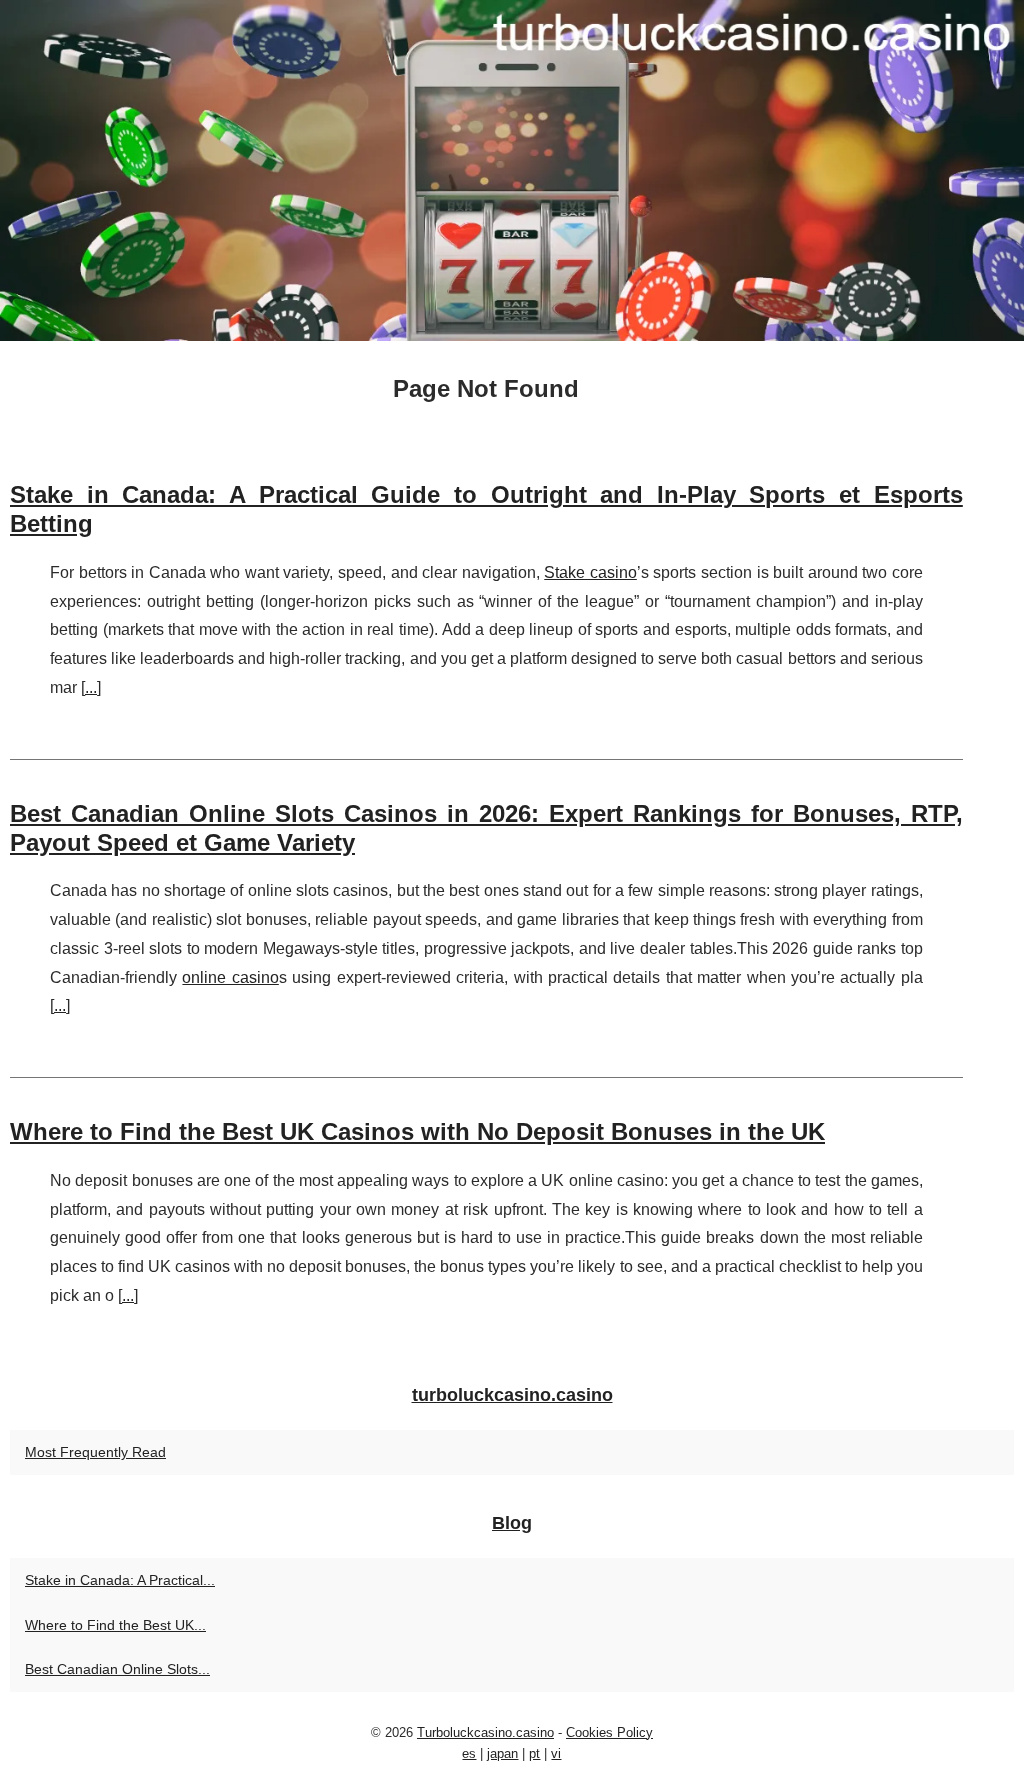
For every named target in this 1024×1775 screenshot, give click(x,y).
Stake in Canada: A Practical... (120, 1580)
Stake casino (590, 572)
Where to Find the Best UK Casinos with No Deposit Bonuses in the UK (417, 1131)
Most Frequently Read (95, 1452)
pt (534, 1753)
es (469, 1753)
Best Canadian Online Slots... (117, 1669)
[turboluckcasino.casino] (512, 170)
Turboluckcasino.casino (485, 1732)
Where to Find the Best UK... (115, 1625)
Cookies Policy (609, 1732)
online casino (230, 977)
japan (502, 1753)
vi (556, 1753)
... (91, 687)
